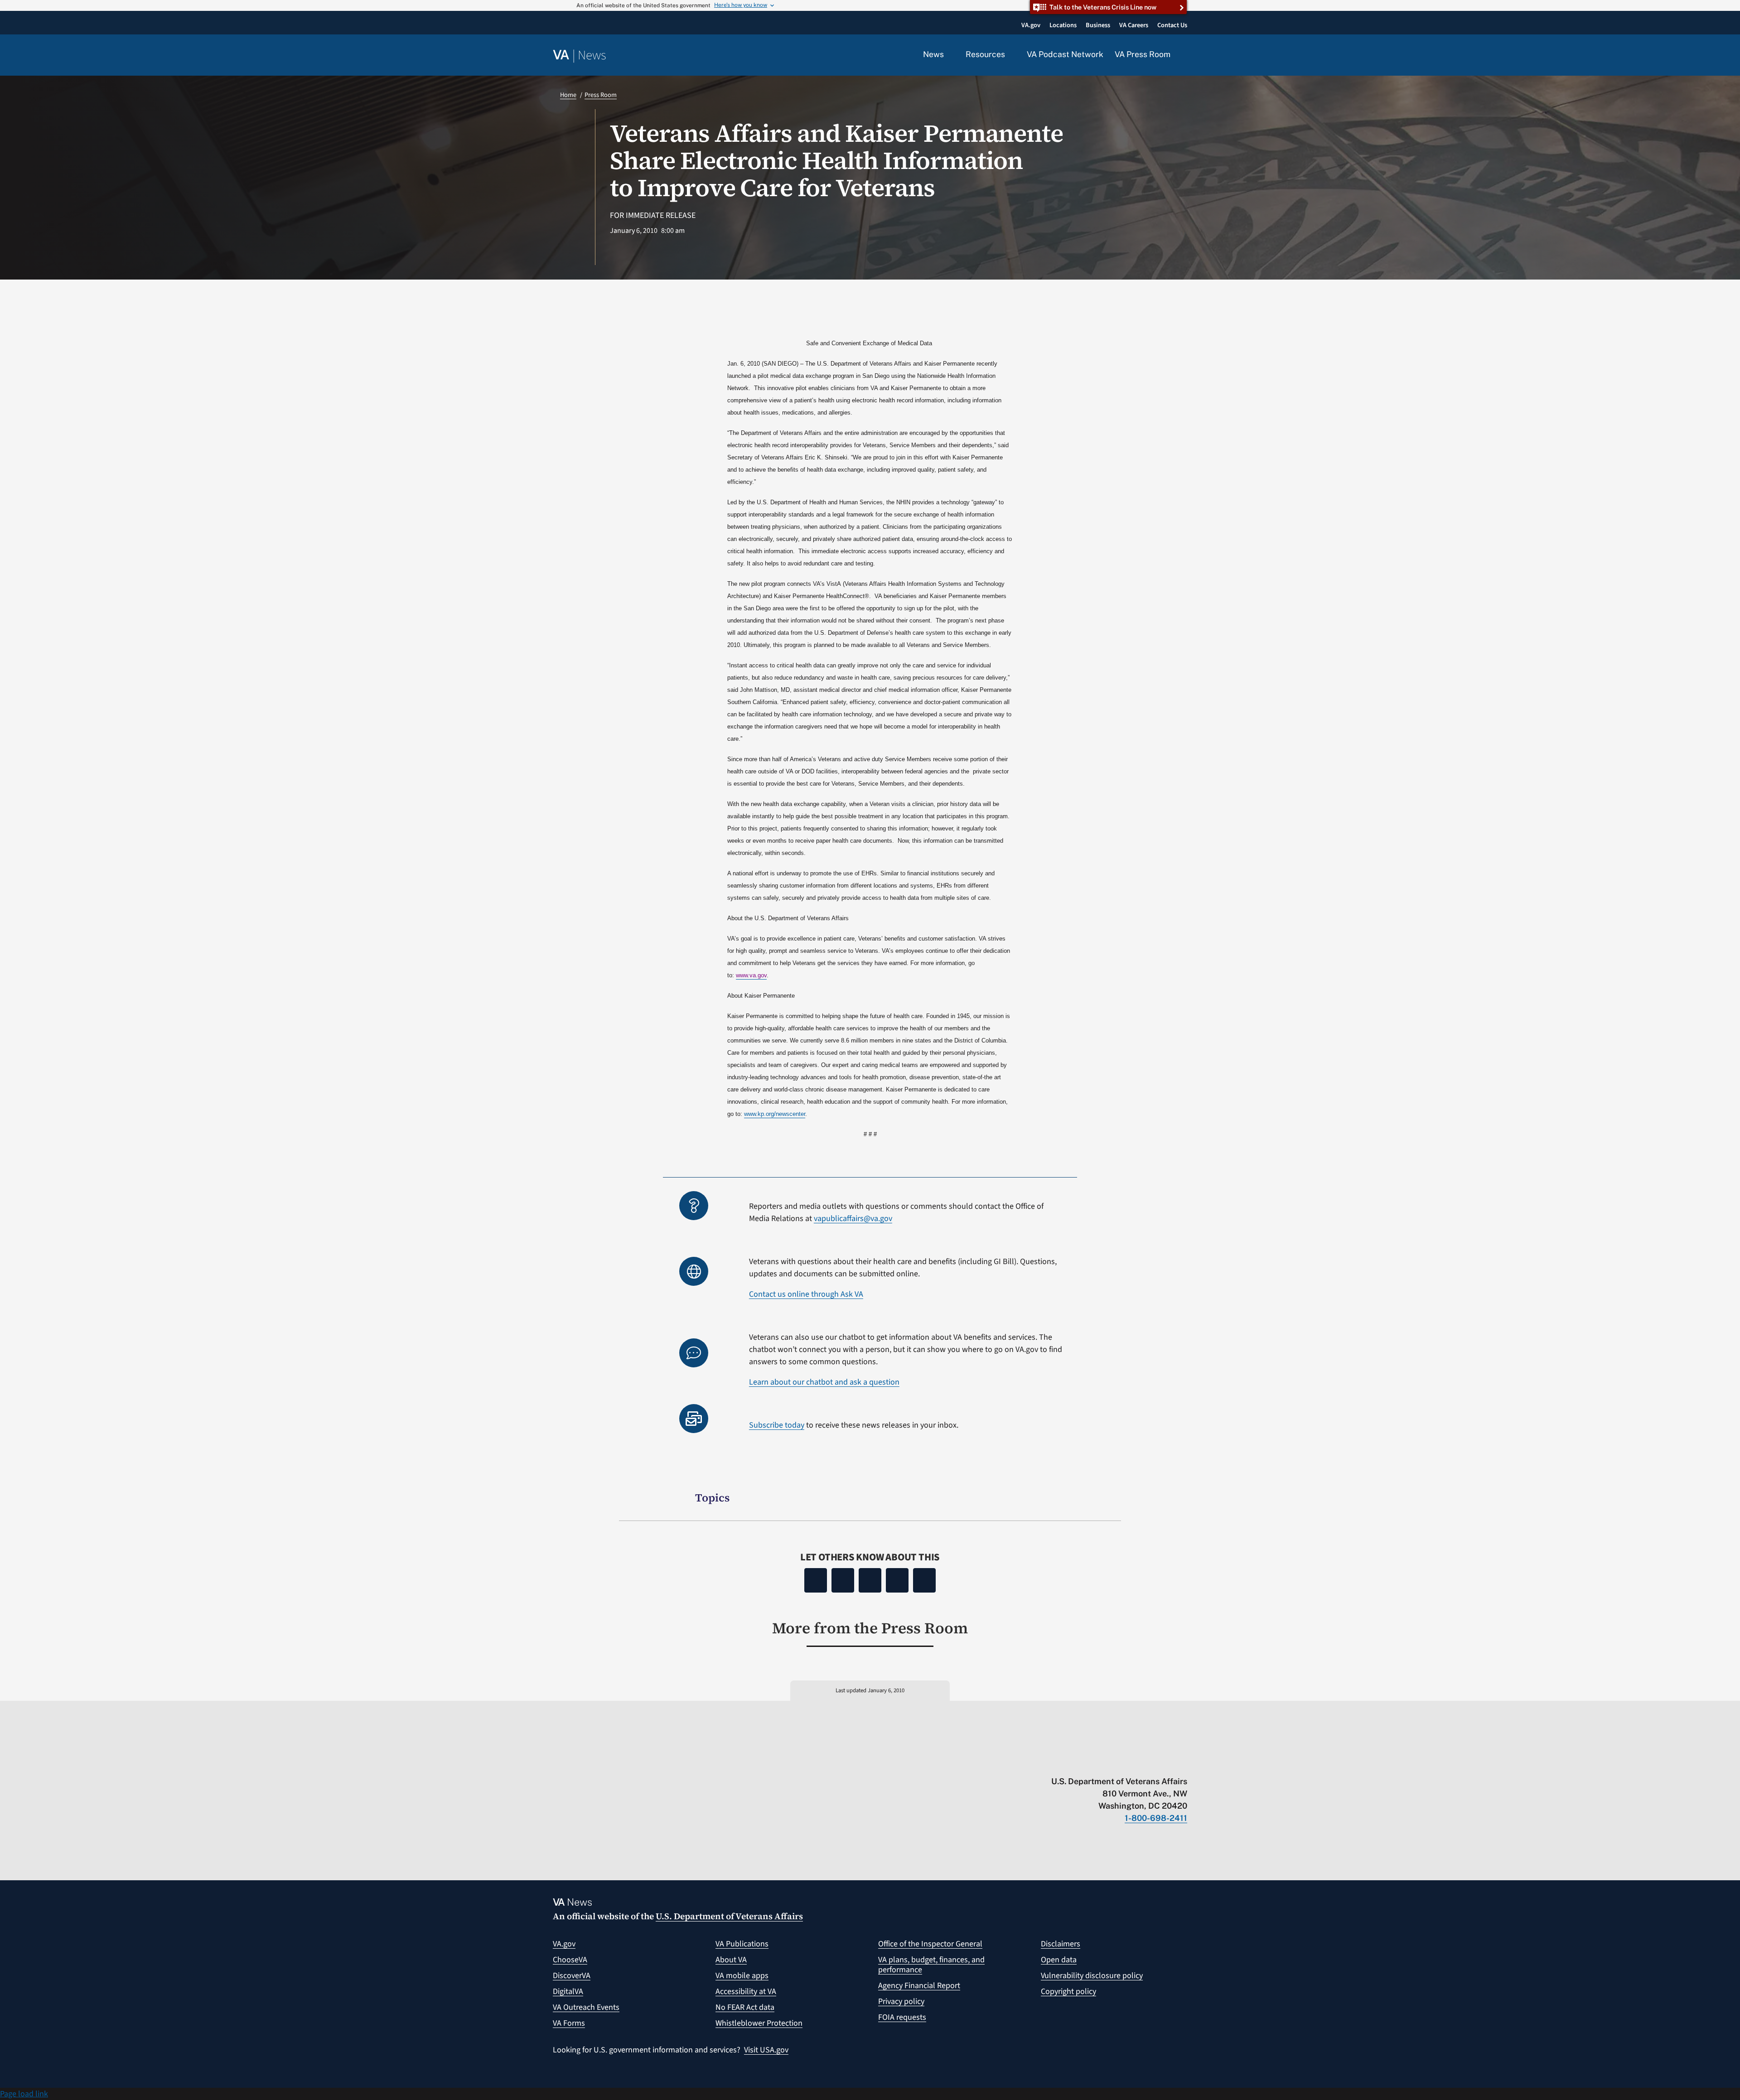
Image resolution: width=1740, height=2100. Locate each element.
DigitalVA (568, 1991)
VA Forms (569, 2023)
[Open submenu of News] (949, 55)
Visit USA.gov (766, 2050)
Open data (1059, 1960)
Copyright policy (1068, 1991)
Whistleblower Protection (759, 2023)
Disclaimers (1061, 1944)
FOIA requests (902, 2017)
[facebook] (1130, 1762)
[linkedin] (1165, 1762)
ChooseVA (570, 1960)
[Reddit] (870, 1580)
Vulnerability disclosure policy (1092, 1976)
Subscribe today (777, 1425)
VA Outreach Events (586, 2007)
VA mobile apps (742, 1976)
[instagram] (1148, 1762)
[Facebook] (816, 1580)
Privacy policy (901, 2001)
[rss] (1112, 1762)
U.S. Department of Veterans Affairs (729, 1916)
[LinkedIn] (897, 1580)
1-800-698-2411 (1156, 1818)
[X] (843, 1580)
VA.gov (564, 1944)
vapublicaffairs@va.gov (853, 1219)
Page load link (24, 2094)
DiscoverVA (572, 1976)
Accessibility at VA (746, 1991)
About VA (731, 1960)
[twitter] (1095, 1762)
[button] (1184, 55)
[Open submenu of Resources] (1010, 55)
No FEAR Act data (745, 2007)
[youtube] (1077, 1762)
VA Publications (742, 1944)
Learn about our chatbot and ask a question (824, 1382)
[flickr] (1183, 1762)
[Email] (924, 1580)
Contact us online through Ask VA (806, 1294)
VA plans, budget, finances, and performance (931, 1965)
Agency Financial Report (919, 1986)
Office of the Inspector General (930, 1944)
